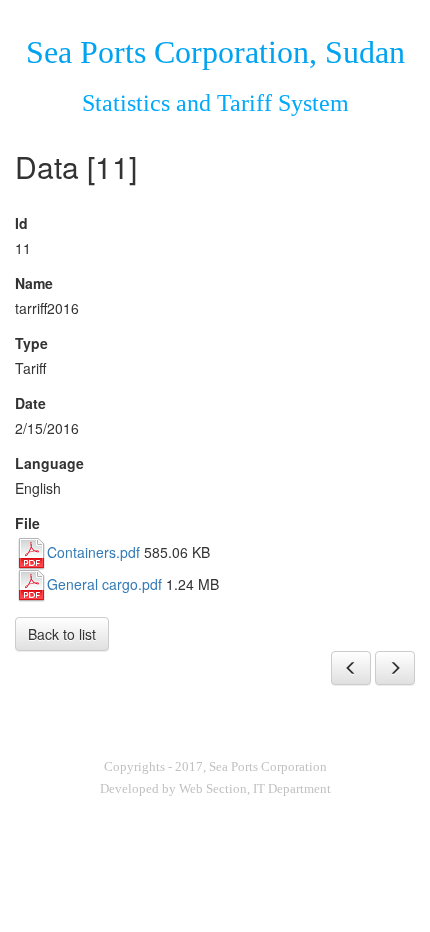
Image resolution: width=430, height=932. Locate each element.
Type (31, 343)
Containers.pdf (93, 552)
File (27, 523)
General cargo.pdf (104, 584)
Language (49, 463)
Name (34, 283)
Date (30, 403)
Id (21, 223)
